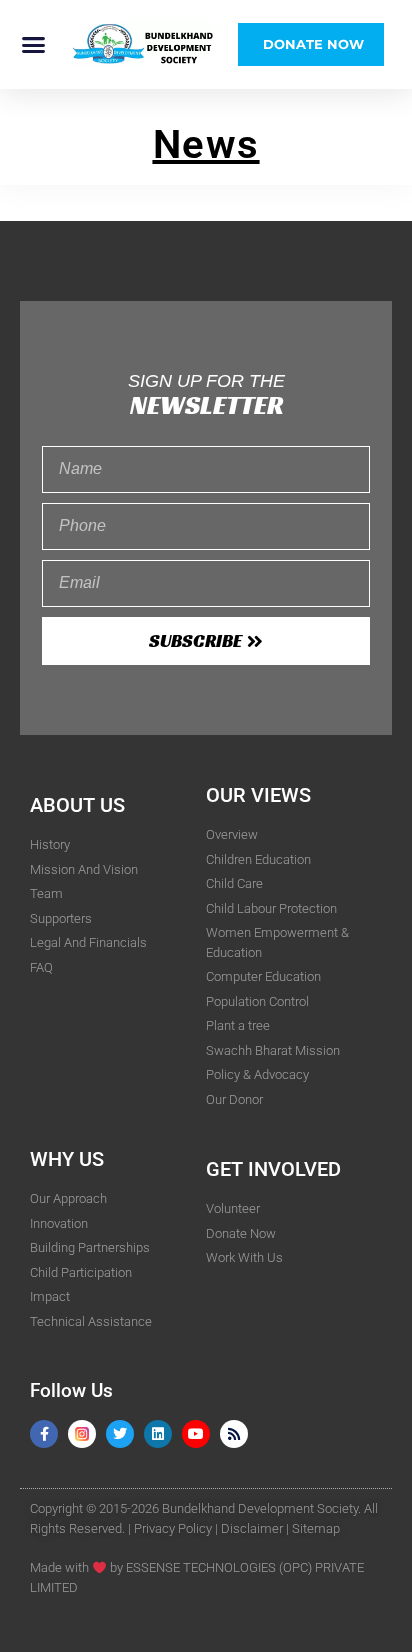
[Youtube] (196, 1434)
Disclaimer (252, 1528)
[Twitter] (120, 1434)
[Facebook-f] (44, 1434)
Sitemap (316, 1528)
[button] (34, 45)
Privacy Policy (173, 1528)
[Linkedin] (158, 1434)
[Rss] (234, 1434)
